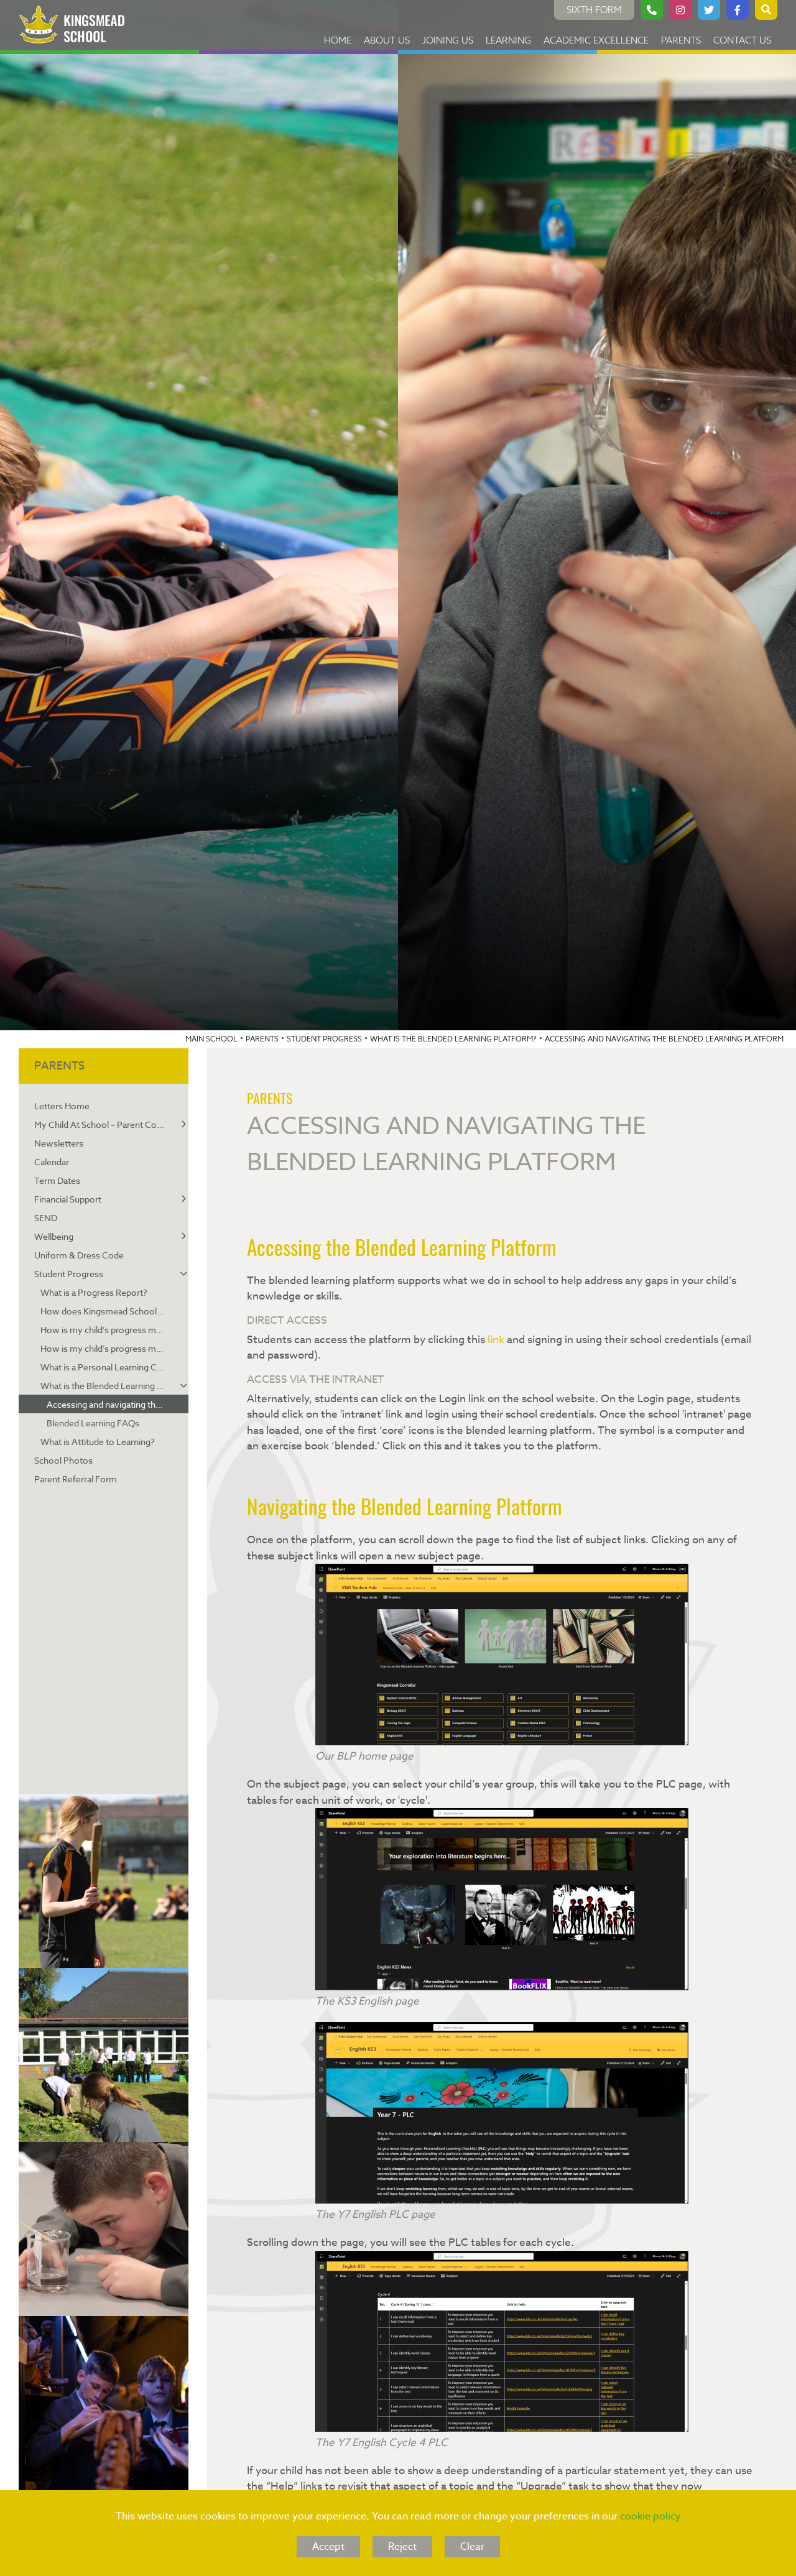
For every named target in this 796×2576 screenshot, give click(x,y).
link (496, 1340)
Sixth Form (594, 10)
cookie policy (650, 2516)
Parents (262, 1039)
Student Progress (324, 1039)
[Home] (72, 25)
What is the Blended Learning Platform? (453, 1039)
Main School (211, 1039)
